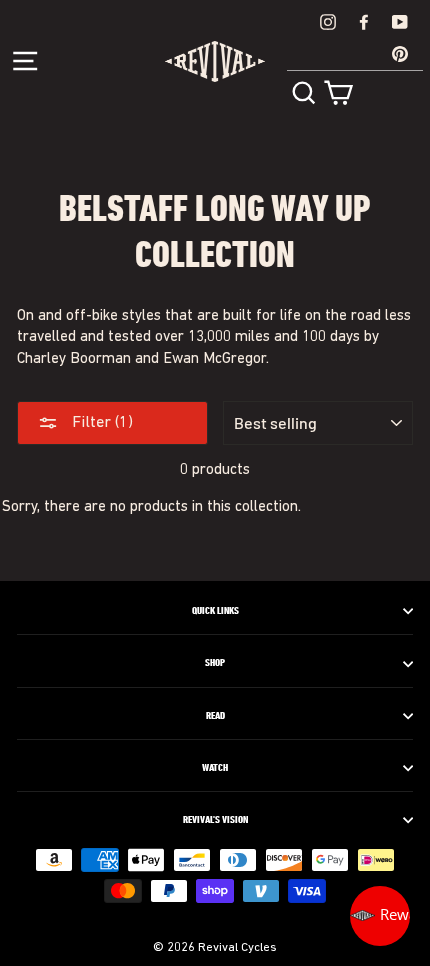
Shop (215, 663)
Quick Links (215, 611)
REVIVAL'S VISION (215, 820)
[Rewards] (380, 916)
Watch (215, 768)
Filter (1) (100, 423)
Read (215, 716)
